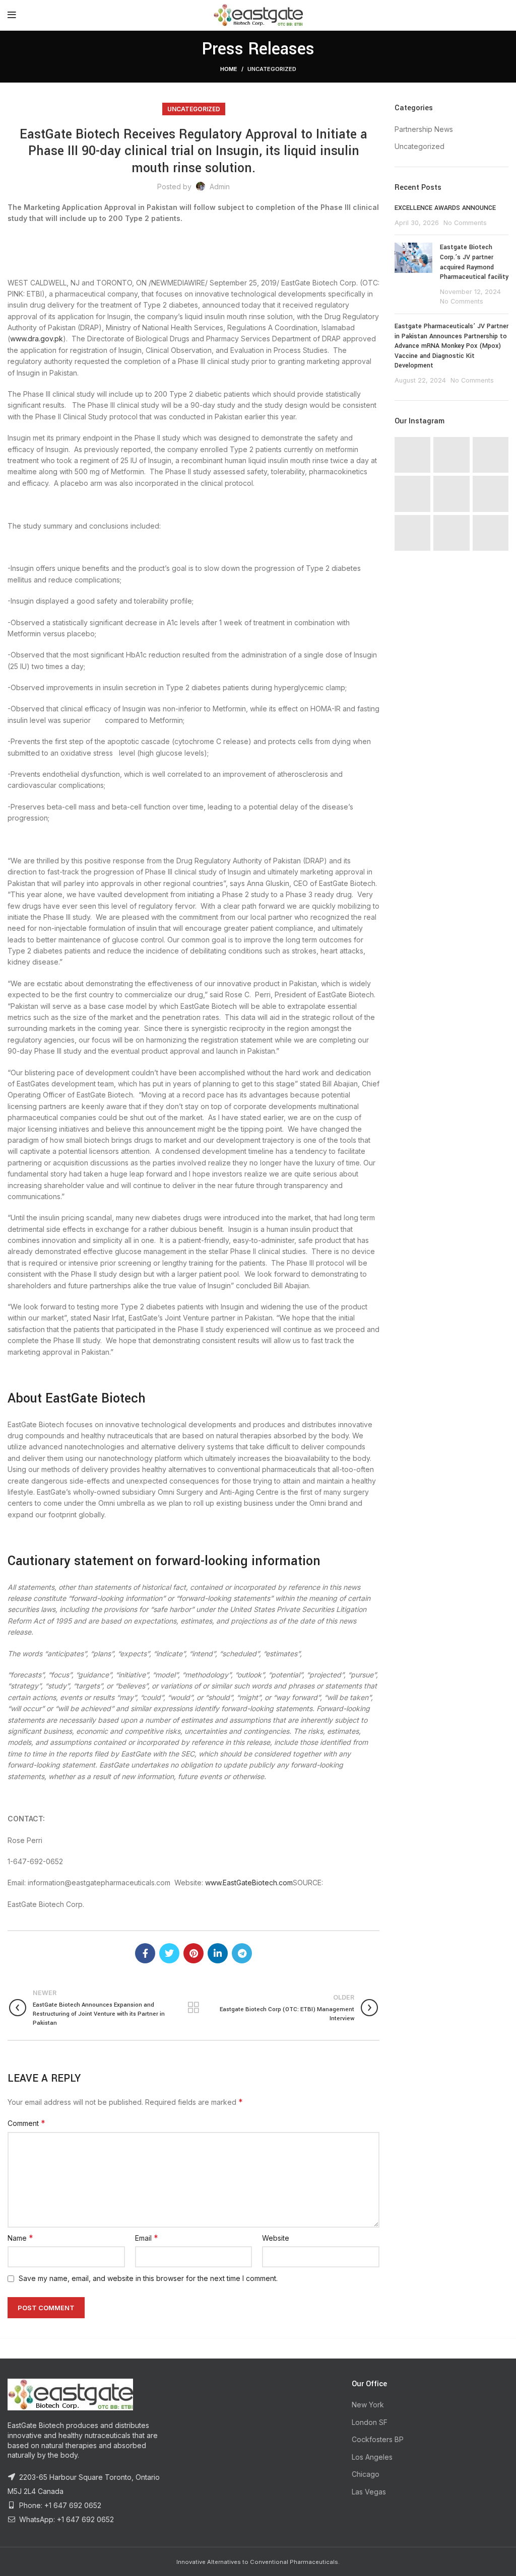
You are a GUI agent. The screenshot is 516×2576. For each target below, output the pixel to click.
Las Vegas (369, 2492)
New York (368, 2405)
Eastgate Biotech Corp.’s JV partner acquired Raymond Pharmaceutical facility (474, 262)
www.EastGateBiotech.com (249, 1883)
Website (276, 2238)
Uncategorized (272, 69)
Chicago (366, 2474)
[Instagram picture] (412, 455)
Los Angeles (372, 2457)
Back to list (194, 2008)
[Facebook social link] (145, 1953)
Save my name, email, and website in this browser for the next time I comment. (148, 2278)
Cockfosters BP (378, 2439)
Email (147, 2238)
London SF (370, 2422)
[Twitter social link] (169, 1953)
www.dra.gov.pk (37, 339)
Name (20, 2238)
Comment (26, 2123)
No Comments (465, 223)
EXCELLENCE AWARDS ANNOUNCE (445, 208)
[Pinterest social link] (193, 1953)
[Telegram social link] (242, 1953)
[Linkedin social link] (218, 1953)
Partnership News (424, 129)
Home (229, 69)
